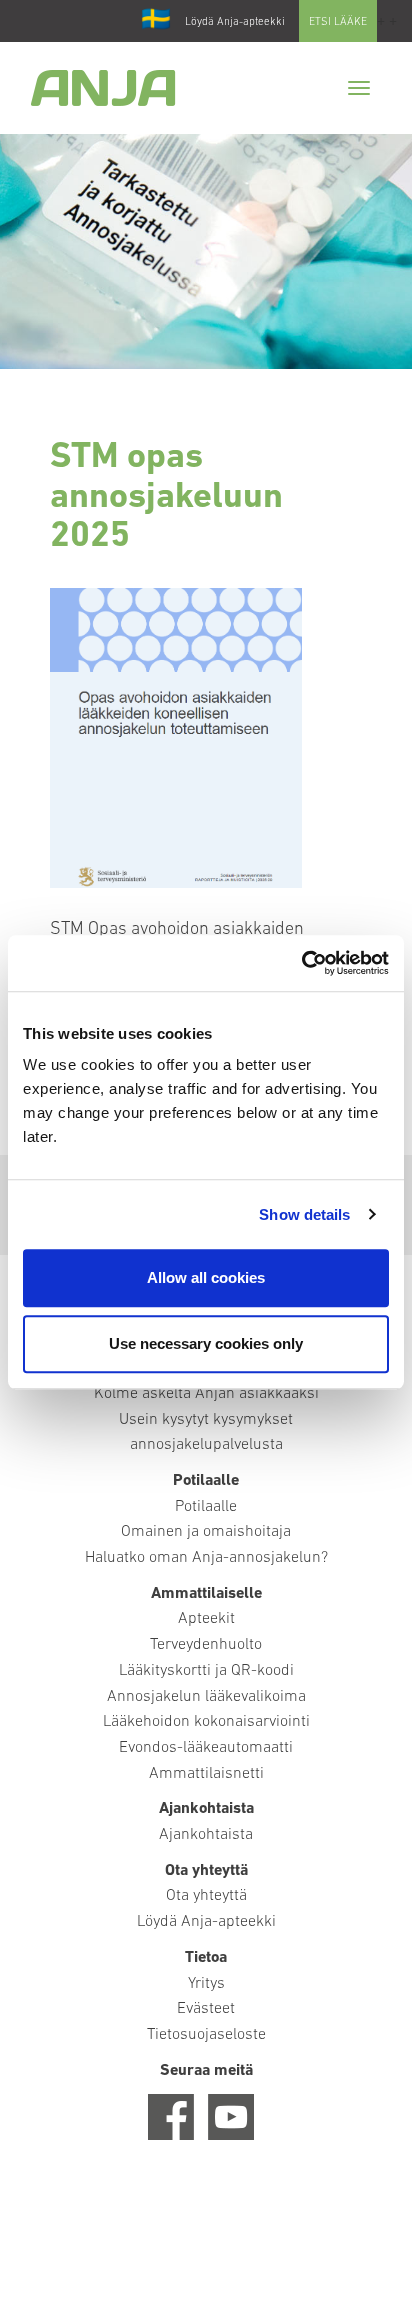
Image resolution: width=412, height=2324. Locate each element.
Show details (304, 1214)
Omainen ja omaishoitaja (206, 1532)
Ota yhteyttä (206, 1896)
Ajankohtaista (206, 1835)
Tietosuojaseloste (206, 2035)
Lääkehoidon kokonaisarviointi (206, 1722)
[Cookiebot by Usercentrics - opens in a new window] (301, 963)
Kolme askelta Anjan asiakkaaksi (206, 1394)
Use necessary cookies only (206, 1343)
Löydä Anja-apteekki (235, 22)
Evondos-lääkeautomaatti (206, 1748)
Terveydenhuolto (206, 1645)
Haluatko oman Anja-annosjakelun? (206, 1558)
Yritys (206, 1984)
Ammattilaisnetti (206, 1774)
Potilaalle (206, 1507)
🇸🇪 (156, 21)
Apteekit (206, 1619)
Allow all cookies (206, 1277)
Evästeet (206, 2009)
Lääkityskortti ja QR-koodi (206, 1671)
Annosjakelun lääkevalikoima (206, 1697)
